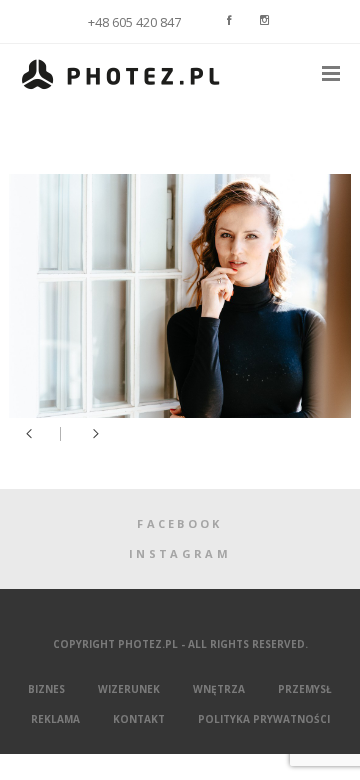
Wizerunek (129, 689)
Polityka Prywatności (264, 719)
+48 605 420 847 (134, 22)
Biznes (46, 689)
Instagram (180, 553)
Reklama (55, 719)
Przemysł (305, 689)
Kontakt (139, 719)
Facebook (179, 523)
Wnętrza (219, 689)
